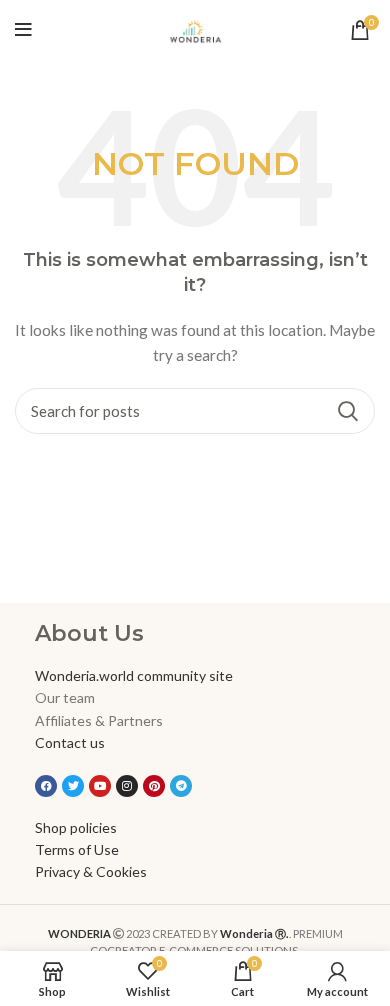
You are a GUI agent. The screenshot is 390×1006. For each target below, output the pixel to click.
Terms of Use (77, 849)
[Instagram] (127, 786)
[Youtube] (100, 786)
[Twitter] (73, 786)
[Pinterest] (154, 786)
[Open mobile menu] (23, 30)
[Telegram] (181, 786)
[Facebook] (46, 786)
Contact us (70, 742)
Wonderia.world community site (134, 675)
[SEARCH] (348, 411)
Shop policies (76, 827)
